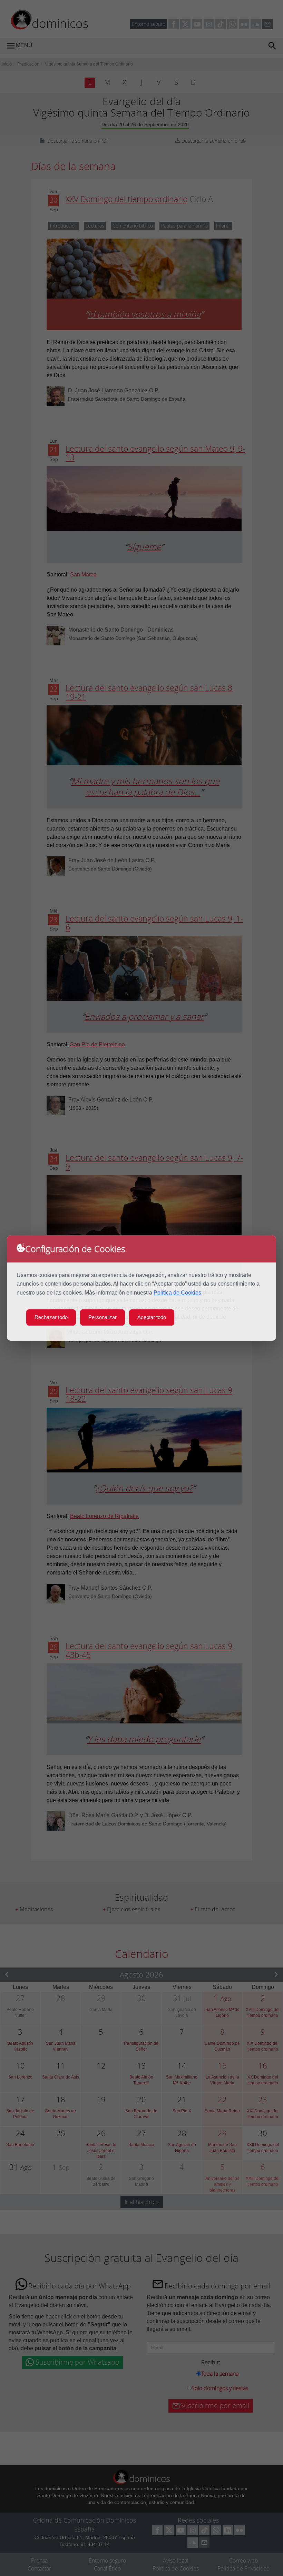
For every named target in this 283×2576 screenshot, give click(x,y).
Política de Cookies (177, 1293)
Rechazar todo (51, 1317)
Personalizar (103, 1317)
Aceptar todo (152, 1317)
